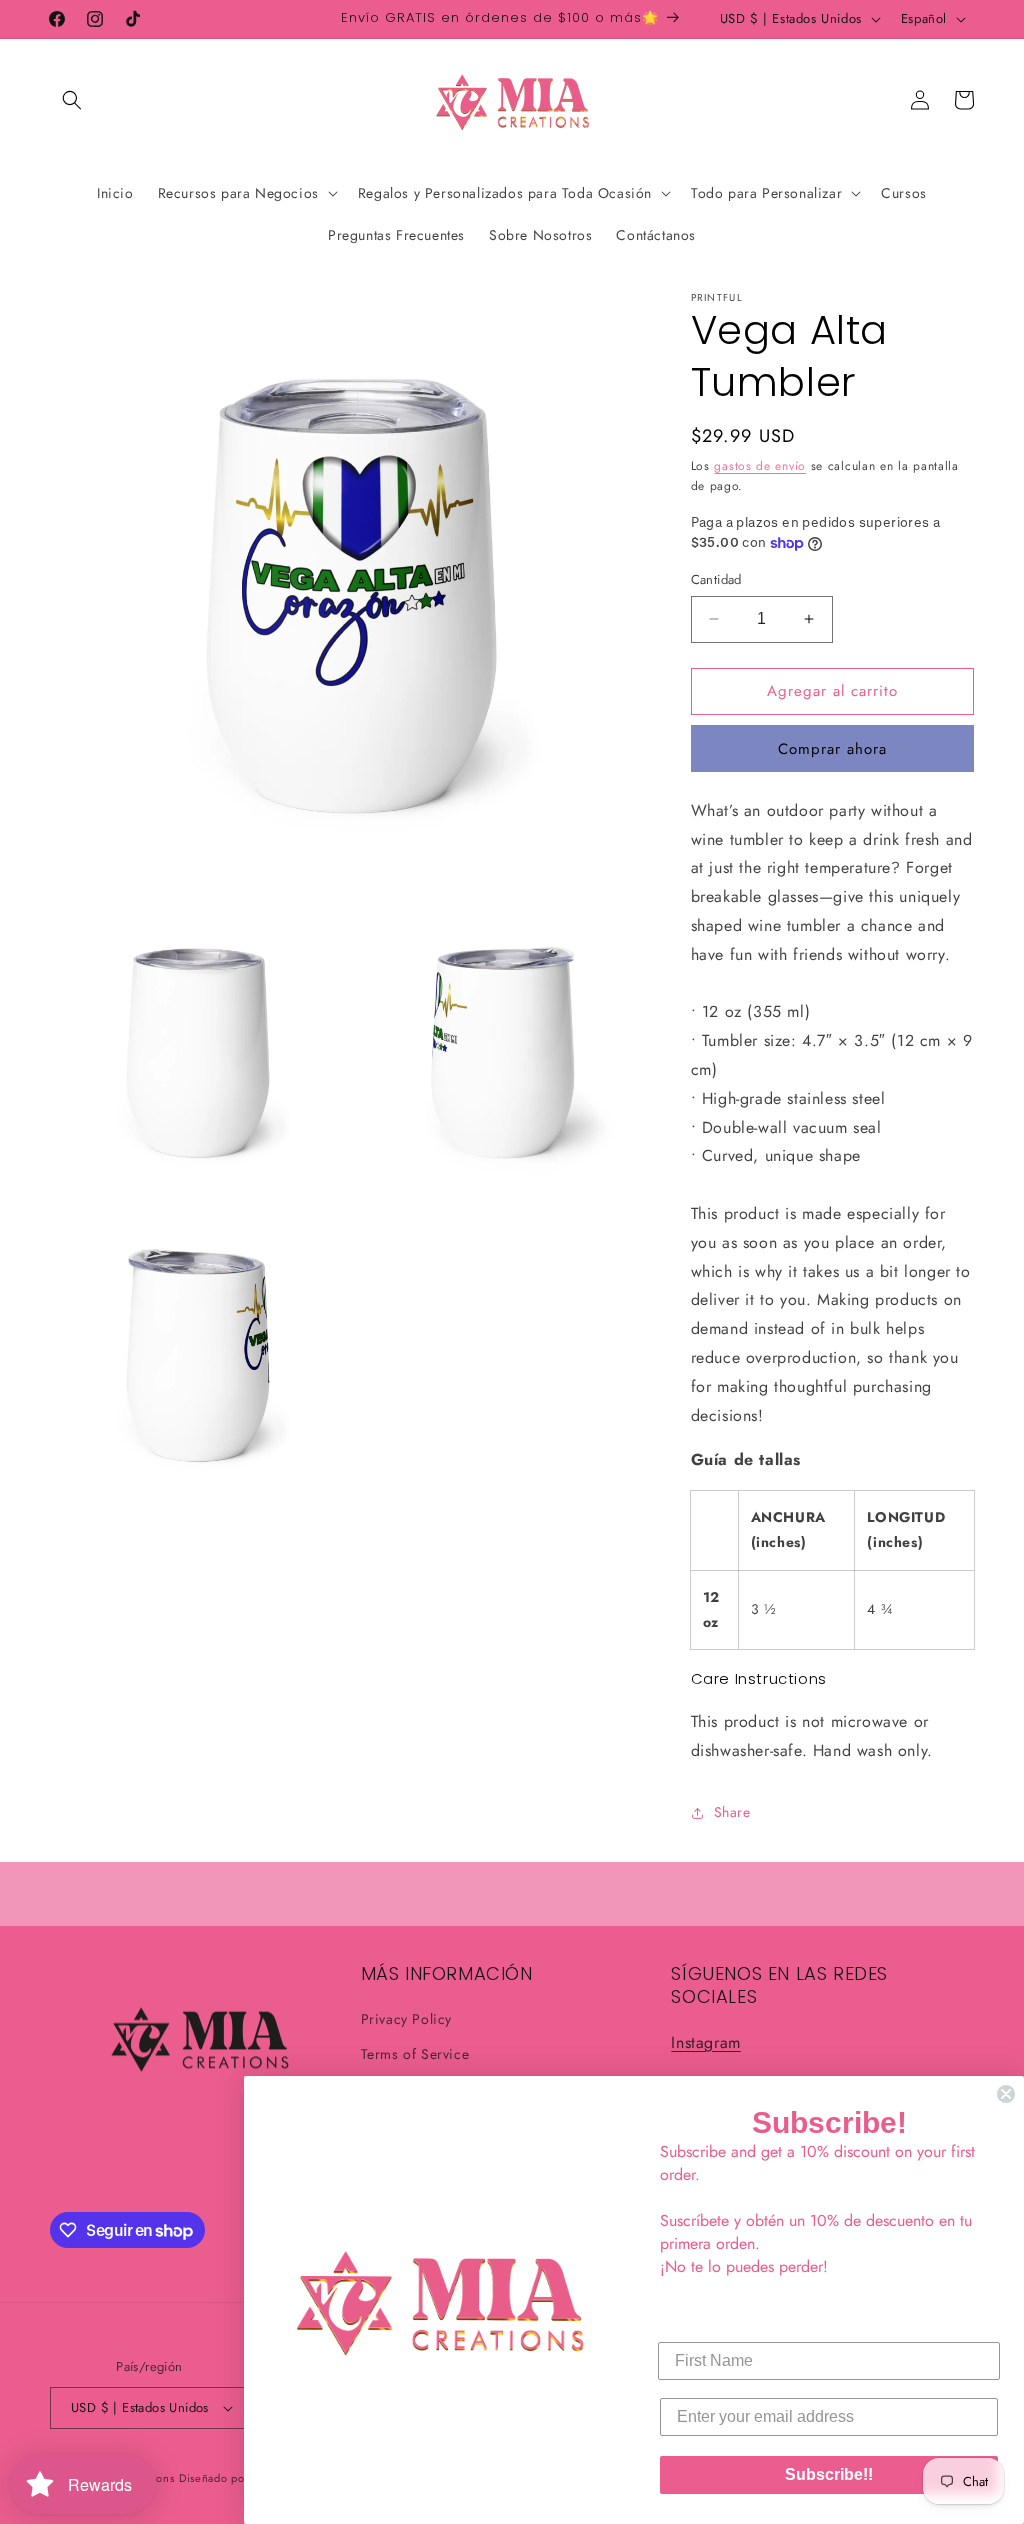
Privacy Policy (406, 2019)
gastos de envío (760, 466)
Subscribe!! (829, 2474)
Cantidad (716, 579)
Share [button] (732, 1812)
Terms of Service (415, 2054)
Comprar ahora (832, 749)
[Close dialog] (1006, 2094)
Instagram (705, 2042)
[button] (72, 100)
